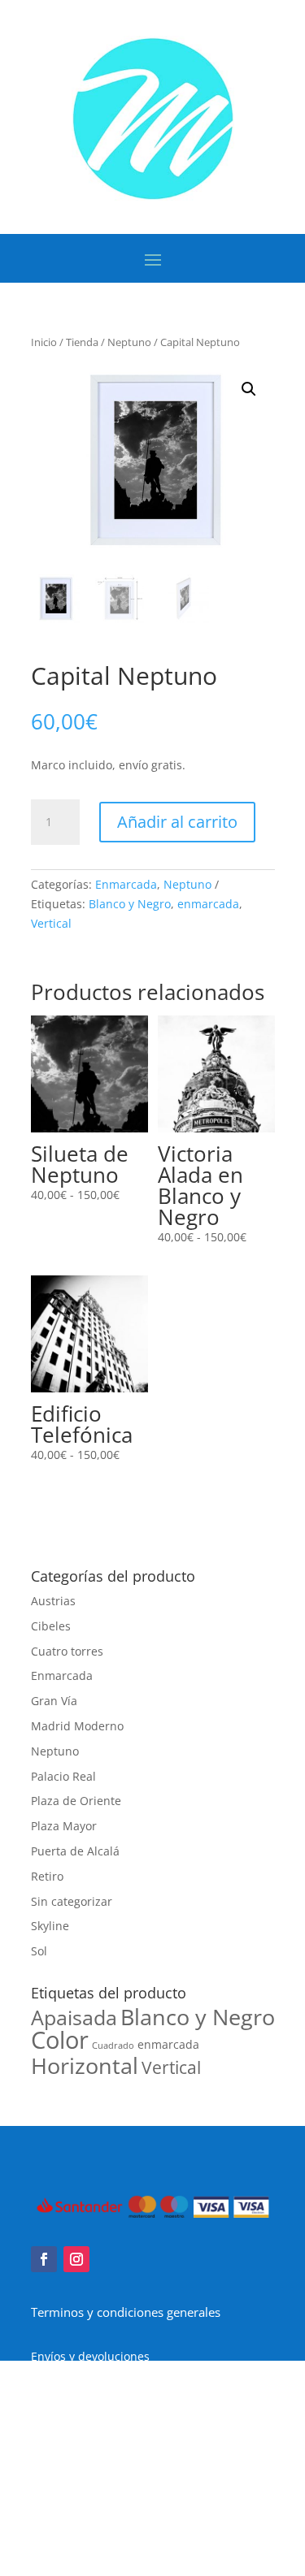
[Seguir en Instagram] (76, 2259)
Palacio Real (63, 1776)
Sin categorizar (72, 1901)
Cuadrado (113, 2046)
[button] (249, 389)
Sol (39, 1951)
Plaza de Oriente (76, 1801)
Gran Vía (54, 1701)
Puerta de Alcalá (75, 1851)
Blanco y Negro (130, 904)
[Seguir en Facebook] (44, 2259)
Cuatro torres (67, 1651)
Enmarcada (126, 884)
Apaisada (74, 2017)
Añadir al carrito (177, 822)
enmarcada (208, 904)
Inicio (44, 342)
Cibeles (51, 1626)
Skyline (50, 1926)
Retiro (47, 1876)
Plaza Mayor (64, 1826)
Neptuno (129, 342)
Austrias (53, 1601)
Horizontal (85, 2065)
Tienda (82, 342)
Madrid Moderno (77, 1726)
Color (60, 2040)
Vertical (51, 923)
